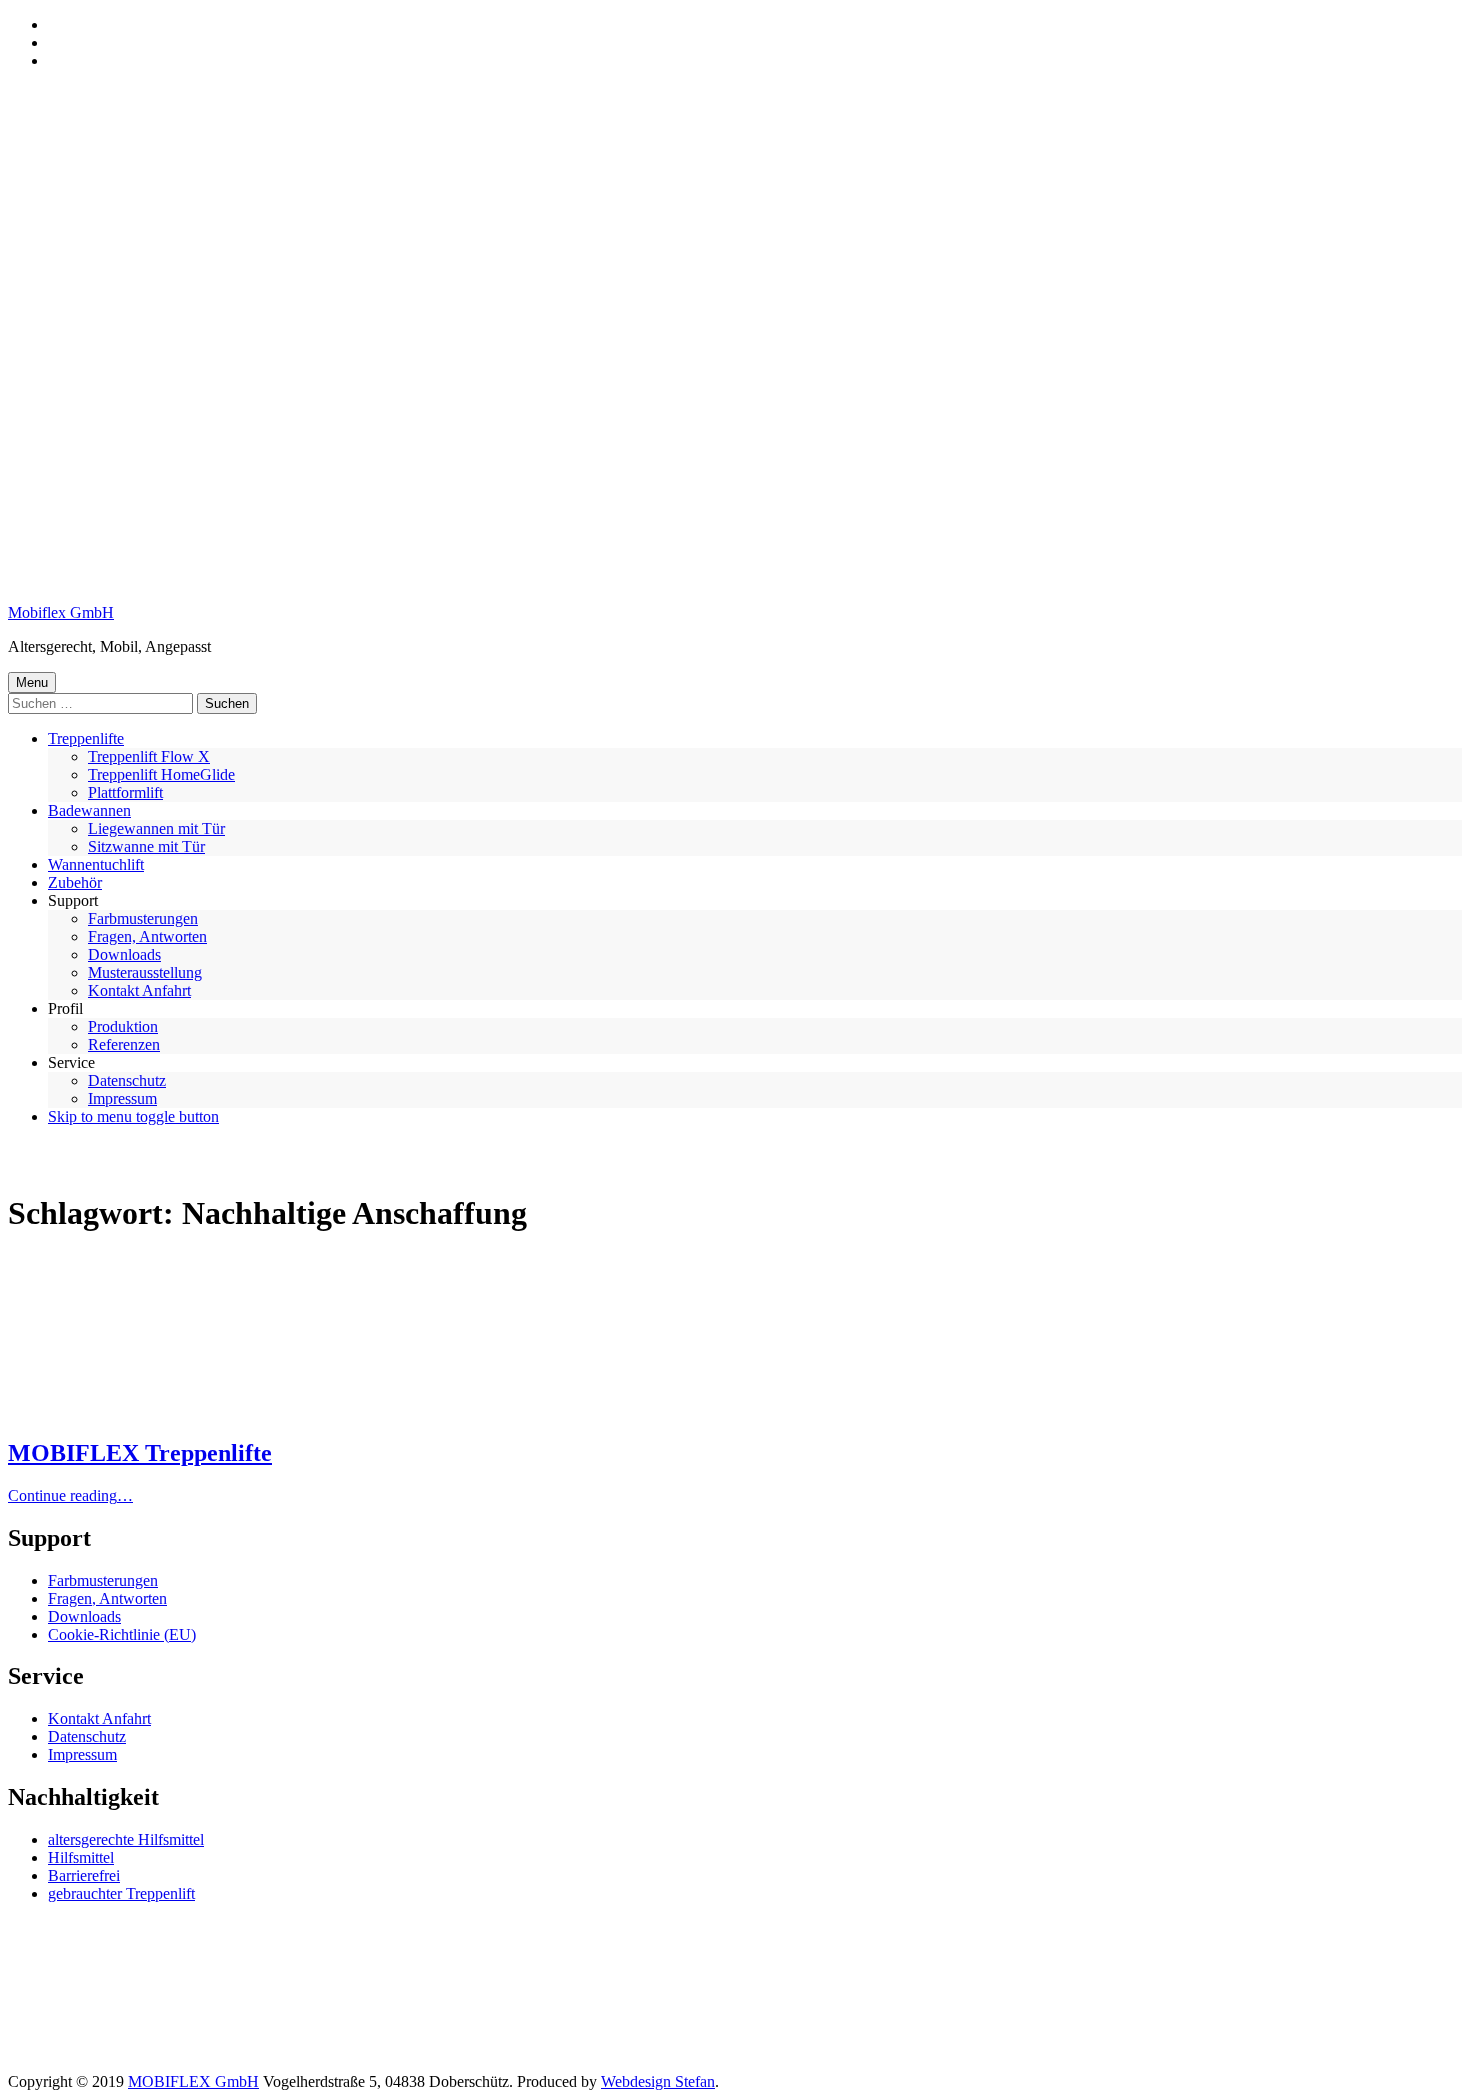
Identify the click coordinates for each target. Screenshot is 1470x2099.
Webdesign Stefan (658, 2081)
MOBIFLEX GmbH (193, 2081)
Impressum (122, 1098)
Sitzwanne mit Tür (146, 846)
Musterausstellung (145, 972)
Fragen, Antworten (147, 936)
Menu (32, 682)
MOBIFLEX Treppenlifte (140, 1453)
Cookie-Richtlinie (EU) (122, 1634)
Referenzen (124, 1044)
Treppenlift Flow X (149, 756)
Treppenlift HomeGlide (161, 774)
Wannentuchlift (96, 864)
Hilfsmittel (81, 1857)
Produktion (123, 1026)
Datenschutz (127, 1080)
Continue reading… (70, 1495)
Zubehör (75, 882)
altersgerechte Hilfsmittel (126, 1839)
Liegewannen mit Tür (156, 828)
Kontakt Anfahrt (139, 990)
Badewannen (89, 810)
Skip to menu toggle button (133, 1116)
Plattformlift (125, 792)
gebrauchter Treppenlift (121, 1893)
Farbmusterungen (143, 918)
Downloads (124, 954)
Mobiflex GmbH (61, 612)
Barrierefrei (84, 1875)
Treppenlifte (86, 738)
